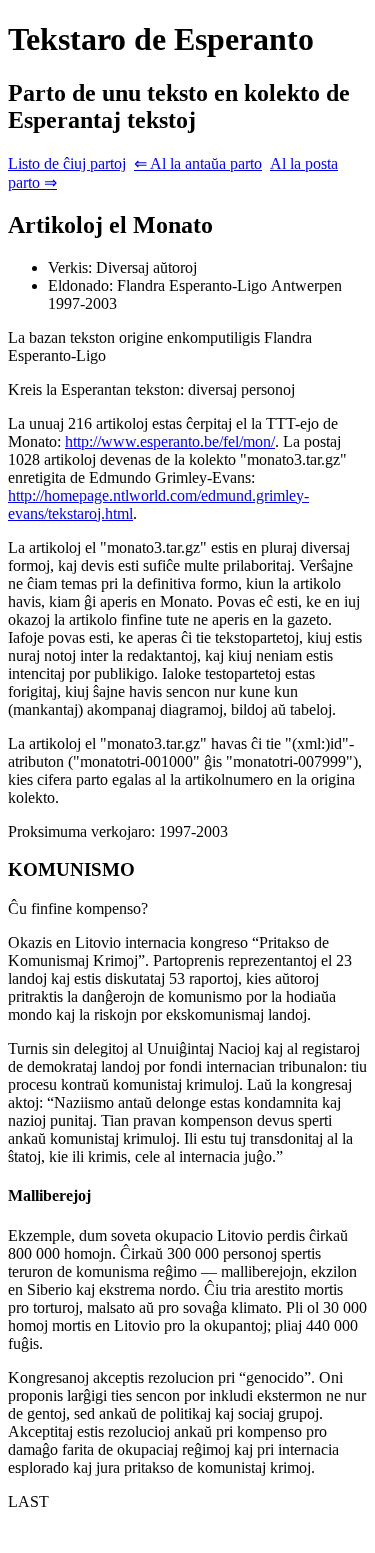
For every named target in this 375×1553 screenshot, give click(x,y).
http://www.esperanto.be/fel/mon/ (170, 441)
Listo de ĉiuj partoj (67, 163)
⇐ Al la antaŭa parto (198, 163)
